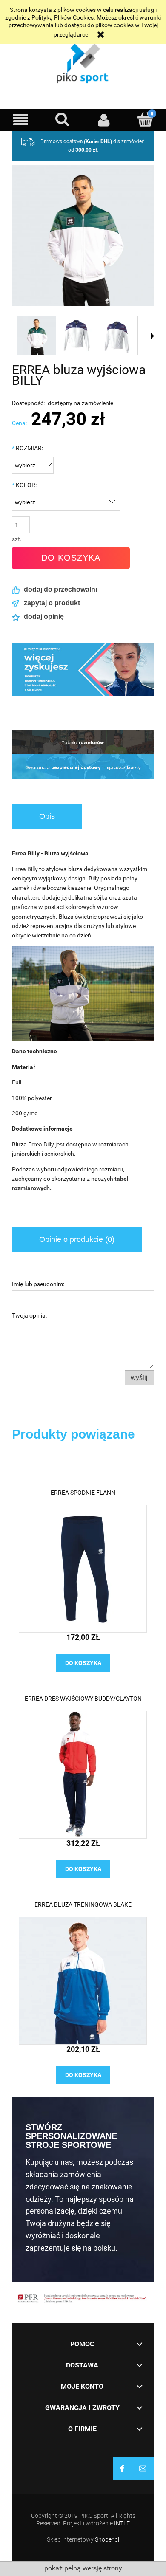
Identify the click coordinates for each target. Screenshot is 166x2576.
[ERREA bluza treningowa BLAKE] (83, 1981)
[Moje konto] (104, 120)
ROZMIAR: (27, 448)
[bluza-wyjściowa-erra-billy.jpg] (37, 336)
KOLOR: (24, 485)
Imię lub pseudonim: (38, 1284)
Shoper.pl (107, 2539)
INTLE (122, 2523)
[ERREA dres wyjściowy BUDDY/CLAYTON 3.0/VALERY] (83, 1775)
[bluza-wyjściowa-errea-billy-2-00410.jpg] (118, 336)
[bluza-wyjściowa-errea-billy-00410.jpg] (77, 336)
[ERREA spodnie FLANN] (83, 1569)
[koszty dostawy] (83, 742)
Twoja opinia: (29, 1315)
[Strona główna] (83, 61)
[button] (21, 120)
